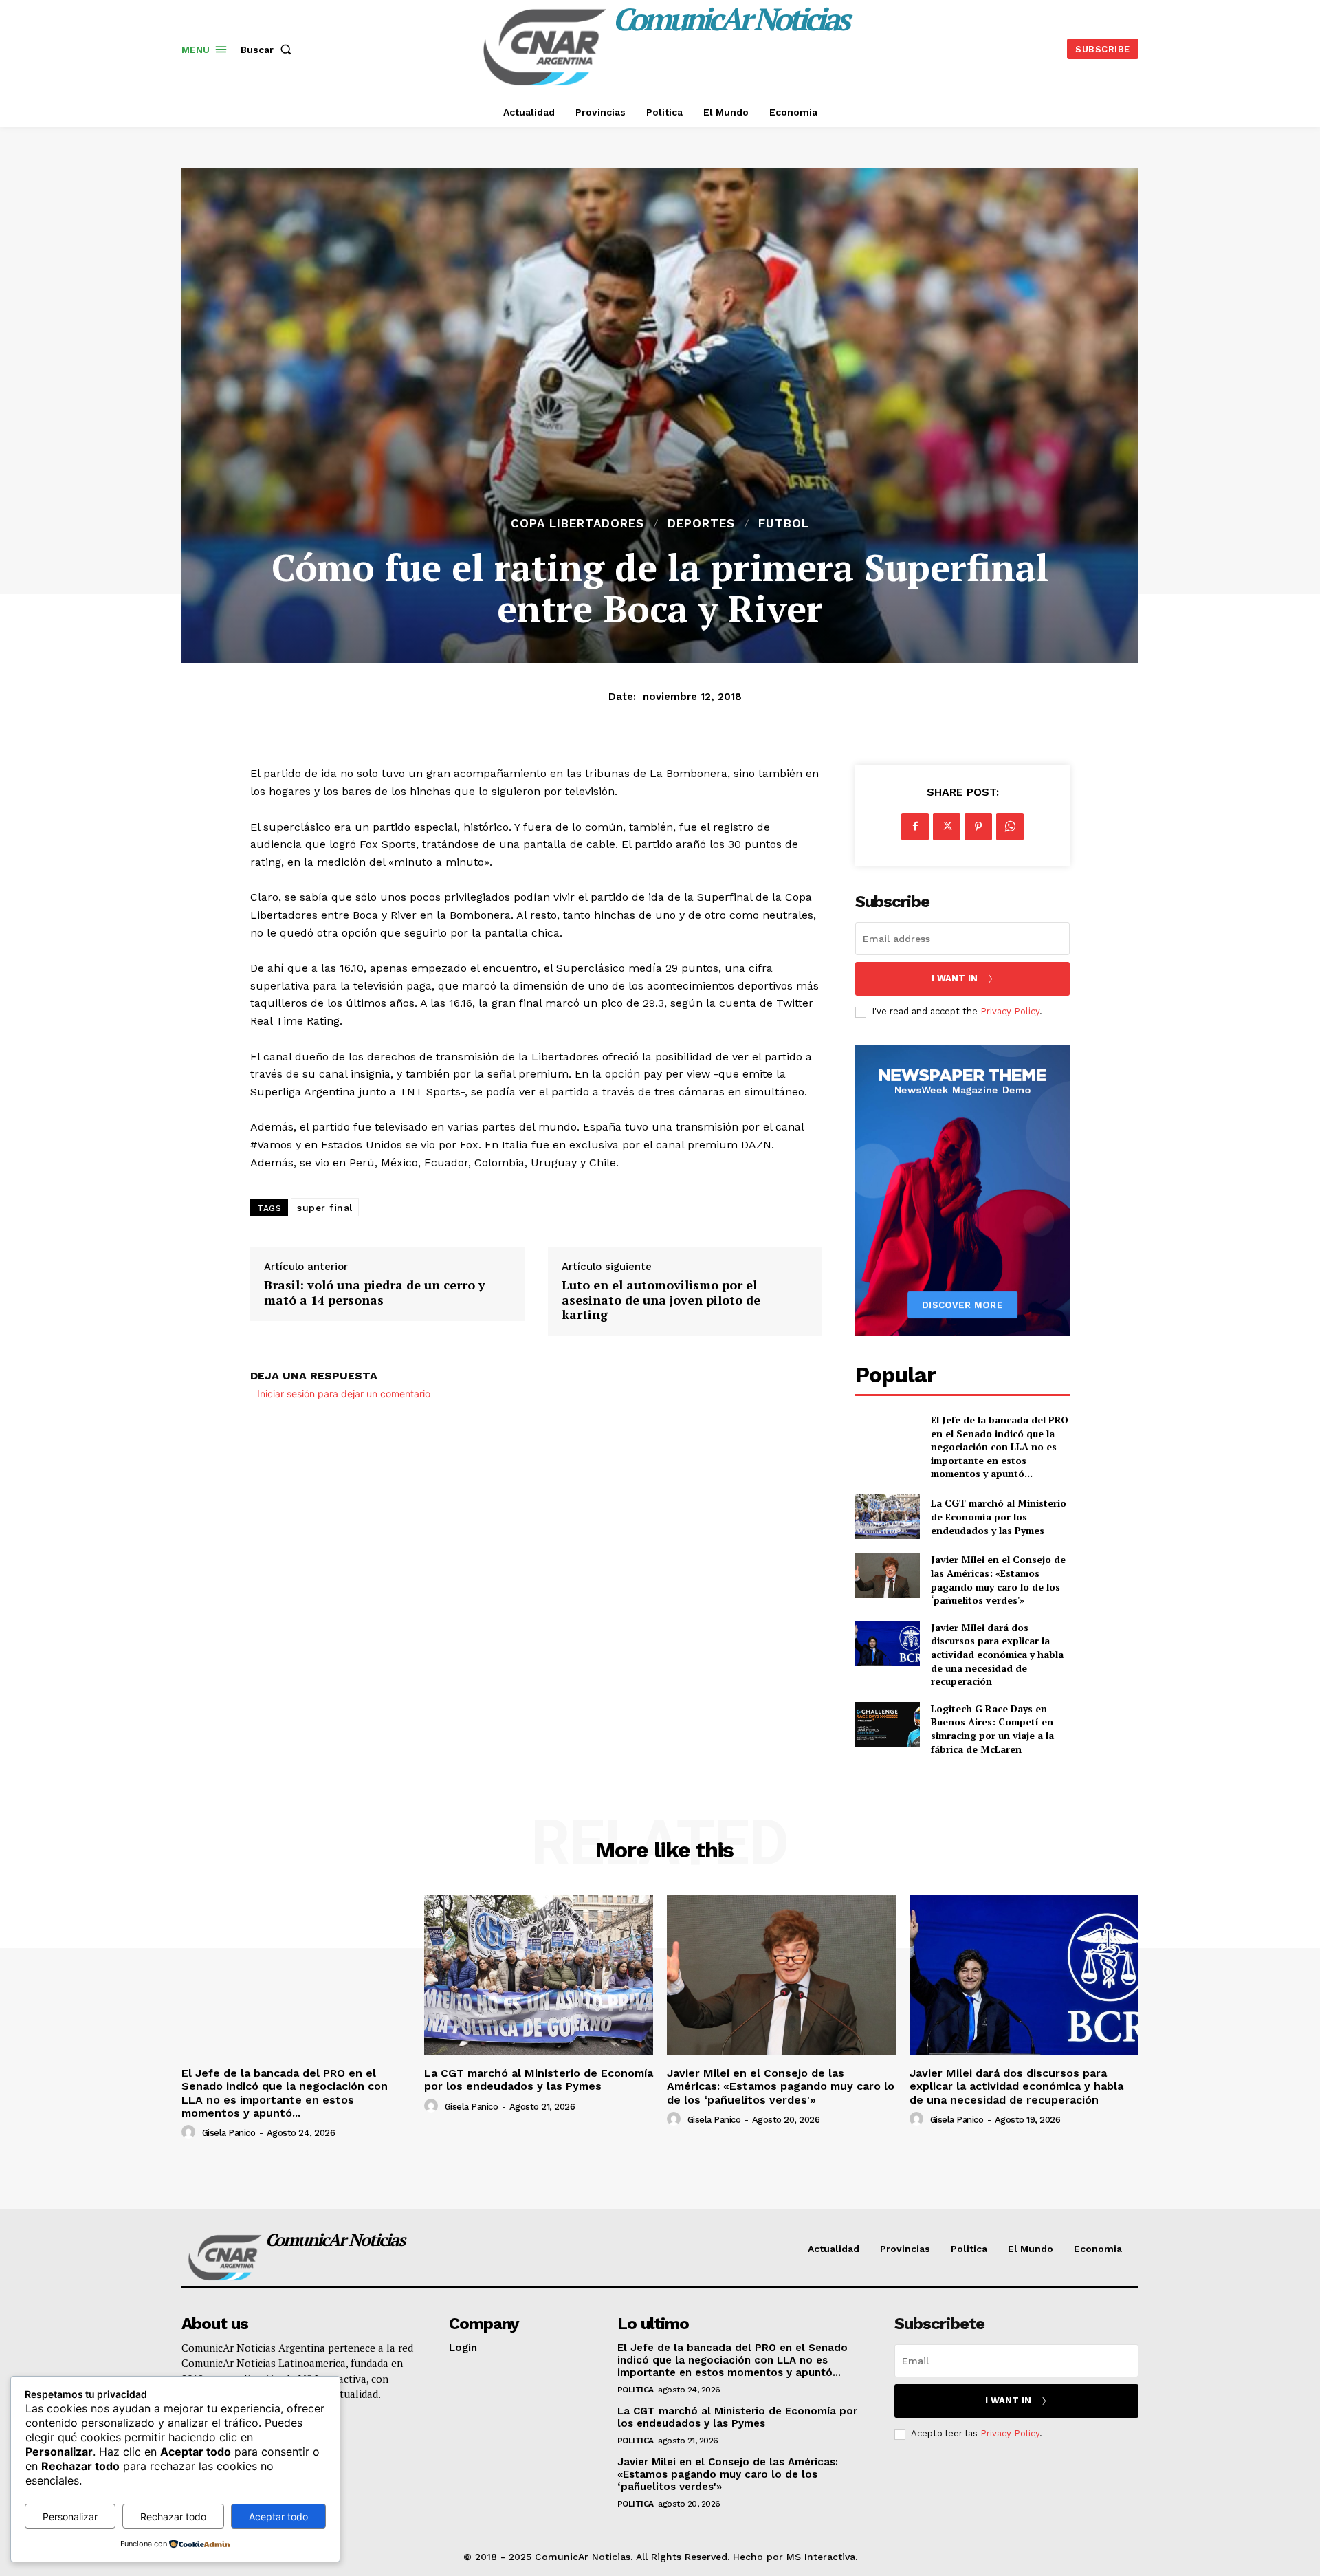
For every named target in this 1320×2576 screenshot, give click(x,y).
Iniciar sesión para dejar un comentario (344, 1394)
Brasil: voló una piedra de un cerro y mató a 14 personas (375, 1292)
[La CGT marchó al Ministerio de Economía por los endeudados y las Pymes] (887, 1517)
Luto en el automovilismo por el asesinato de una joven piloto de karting (661, 1300)
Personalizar (70, 2517)
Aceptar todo (278, 2517)
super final (325, 1208)
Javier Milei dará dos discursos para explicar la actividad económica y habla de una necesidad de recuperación (997, 1654)
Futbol (784, 524)
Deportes (701, 524)
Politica (636, 2390)
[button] (269, 50)
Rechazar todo (173, 2517)
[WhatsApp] (1010, 827)
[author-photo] (190, 2132)
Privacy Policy (1010, 1011)
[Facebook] (915, 827)
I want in (955, 978)
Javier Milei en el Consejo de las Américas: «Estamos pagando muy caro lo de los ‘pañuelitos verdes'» (998, 1580)
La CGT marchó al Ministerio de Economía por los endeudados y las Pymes (999, 1516)
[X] (947, 827)
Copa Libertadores (577, 524)
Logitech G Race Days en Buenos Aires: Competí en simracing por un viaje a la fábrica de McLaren (992, 1729)
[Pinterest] (978, 827)
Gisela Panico (229, 2133)
